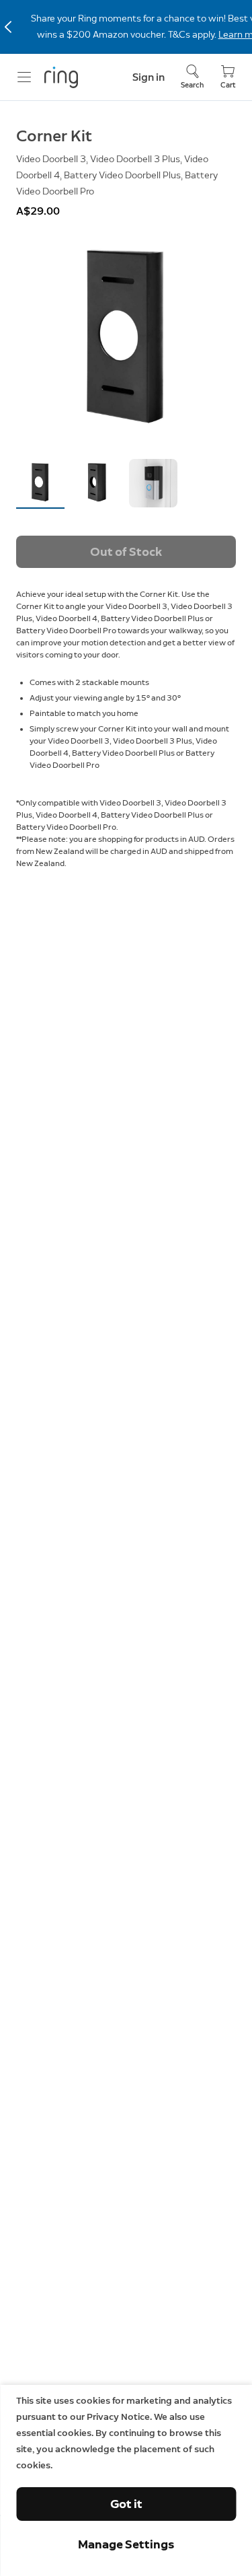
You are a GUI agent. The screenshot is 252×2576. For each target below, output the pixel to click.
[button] (40, 483)
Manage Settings (126, 2544)
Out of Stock (126, 552)
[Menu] (24, 77)
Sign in (149, 77)
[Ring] (61, 77)
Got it (126, 2504)
